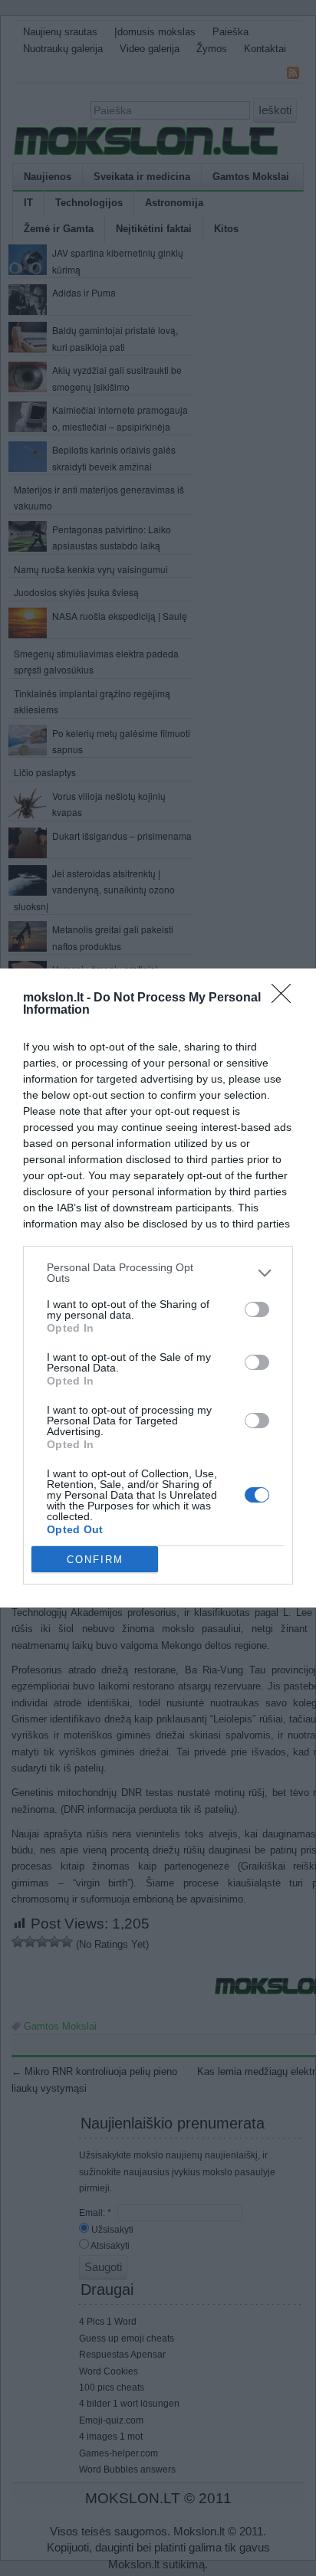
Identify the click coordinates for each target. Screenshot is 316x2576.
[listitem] (158, 1273)
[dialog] (158, 1288)
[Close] (286, 998)
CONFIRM (95, 1560)
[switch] (257, 1309)
